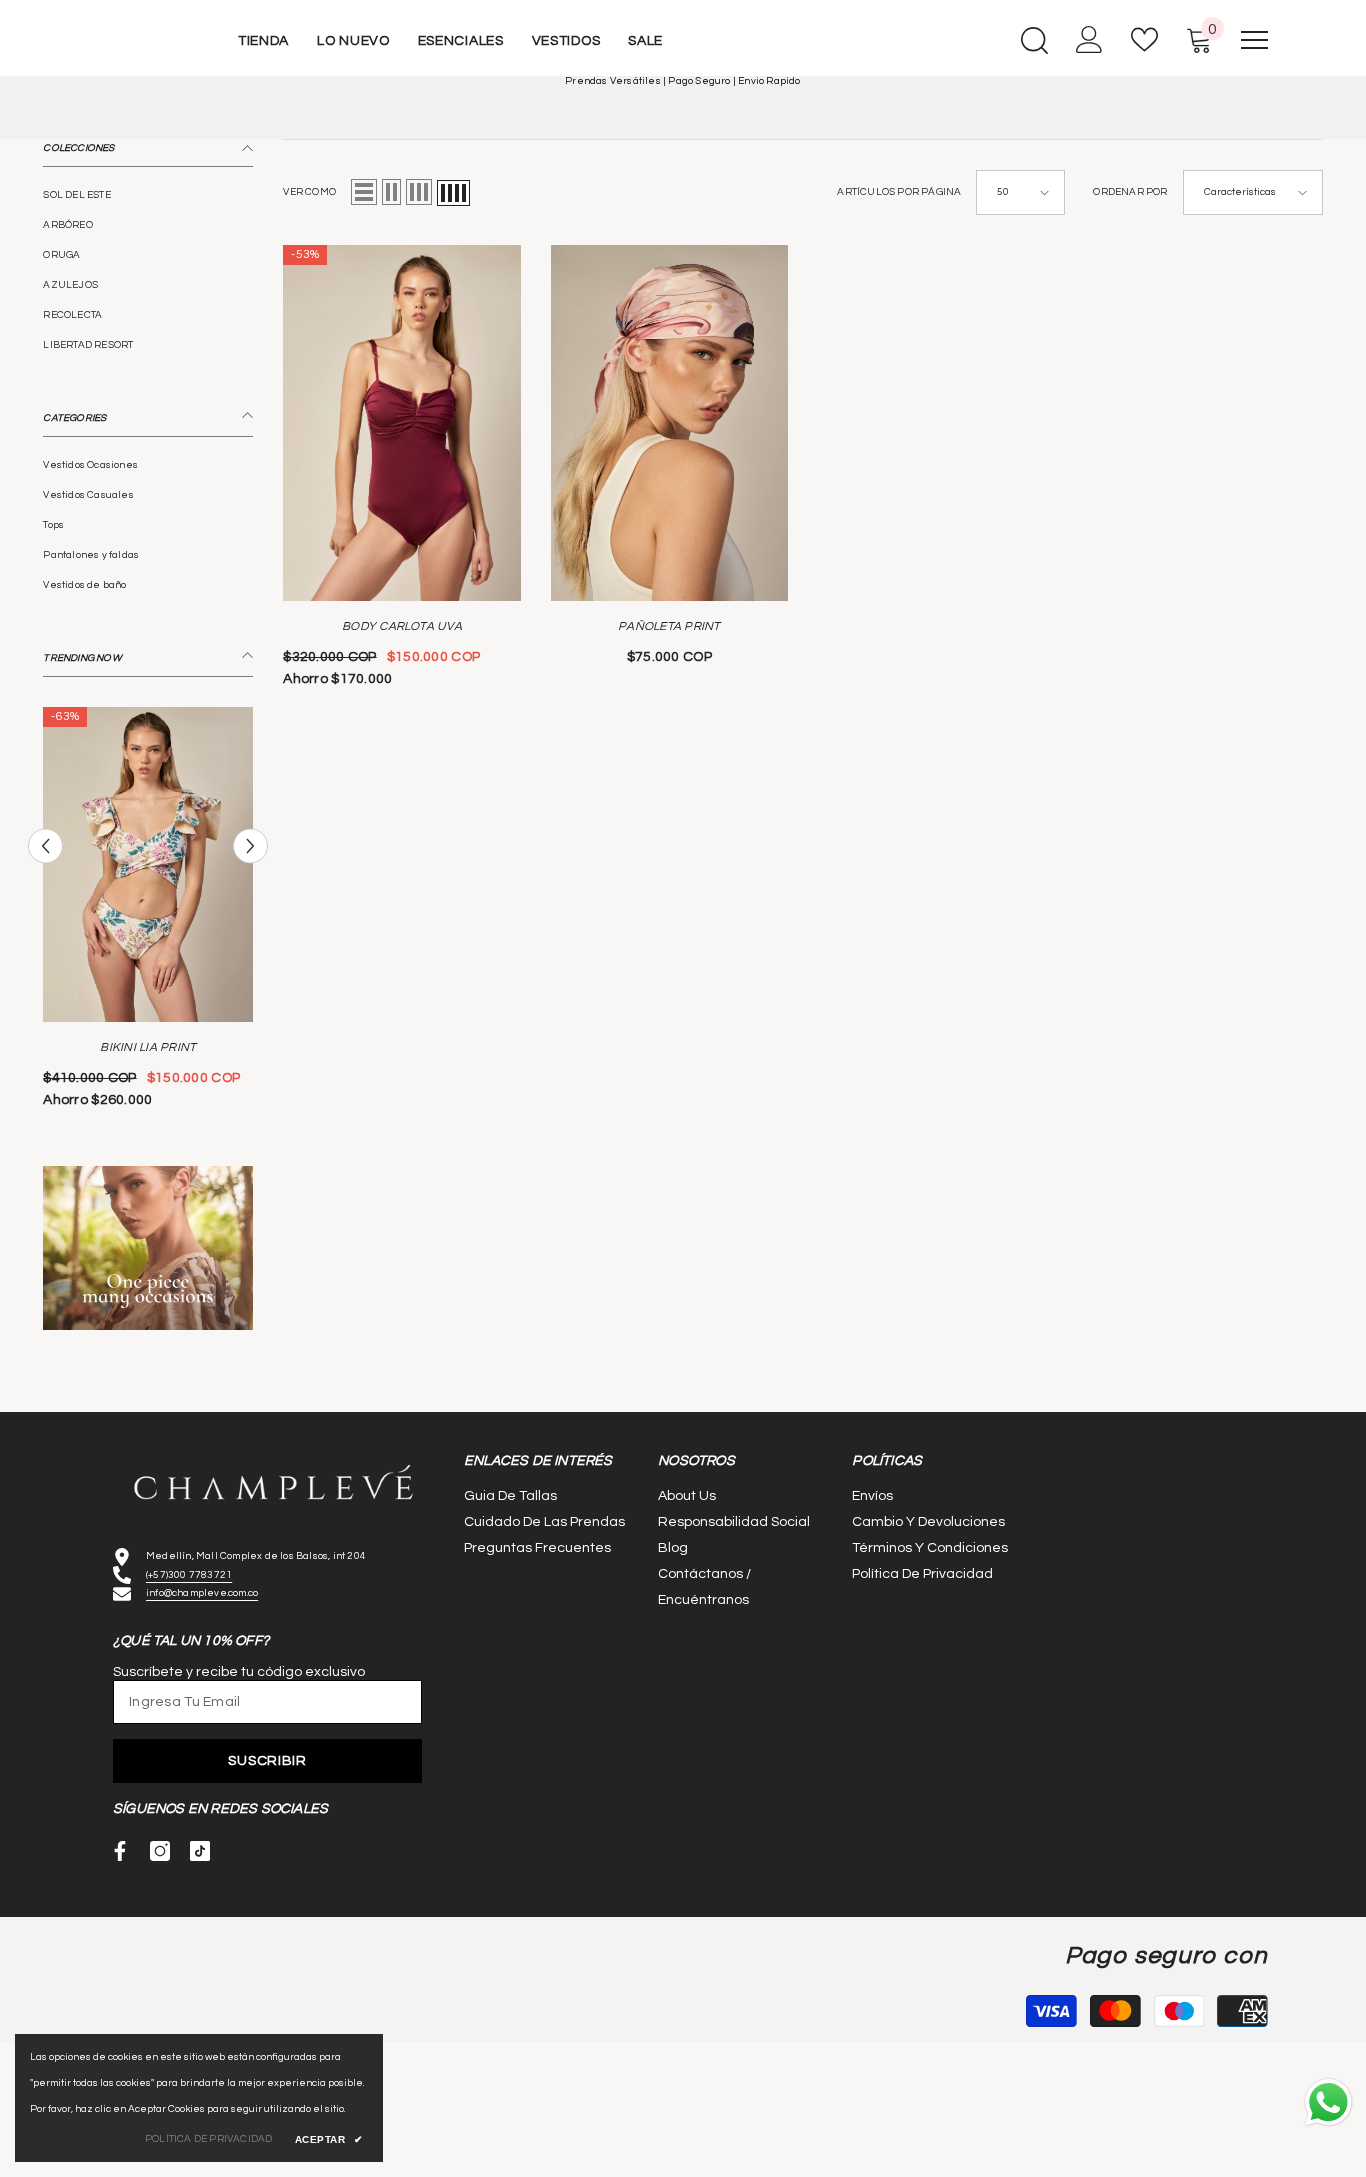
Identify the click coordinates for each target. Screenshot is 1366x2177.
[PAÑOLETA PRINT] (669, 423)
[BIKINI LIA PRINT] (148, 864)
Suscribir (267, 1761)
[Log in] (1089, 39)
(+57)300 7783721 (189, 1575)
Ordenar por (1130, 193)
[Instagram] (160, 1851)
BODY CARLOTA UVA (402, 626)
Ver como (309, 193)
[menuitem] (148, 195)
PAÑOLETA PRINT (669, 626)
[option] (148, 915)
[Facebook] (120, 1851)
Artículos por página (899, 193)
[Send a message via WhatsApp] (1328, 2102)
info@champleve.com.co (202, 1593)
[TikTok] (200, 1851)
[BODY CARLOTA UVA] (401, 423)
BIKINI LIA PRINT (148, 1047)
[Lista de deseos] (1144, 39)
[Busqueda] (1034, 40)
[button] (45, 845)
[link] (148, 1248)
